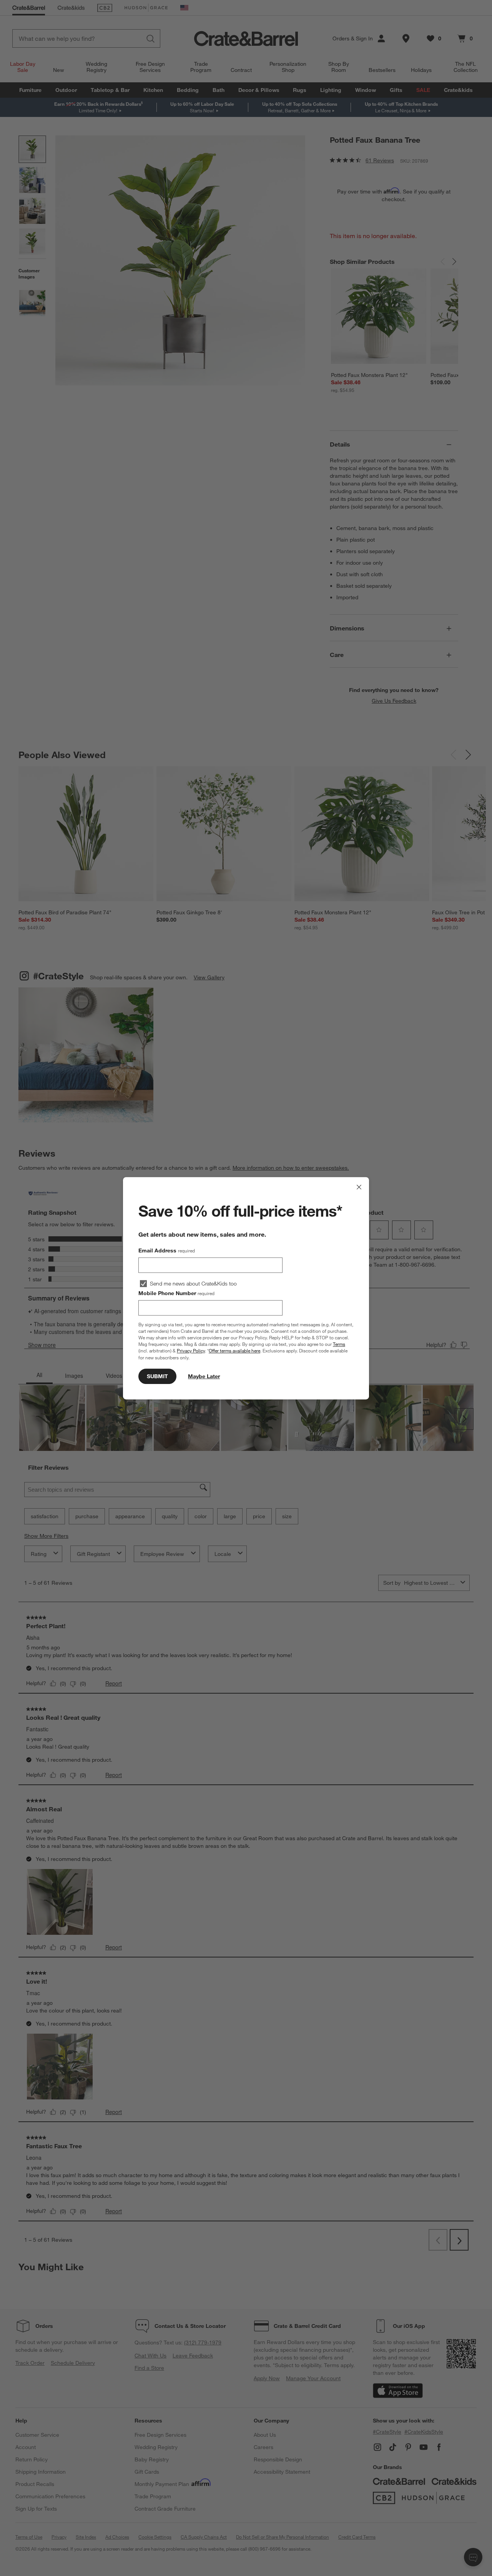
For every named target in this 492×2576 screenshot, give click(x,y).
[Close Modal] (359, 1187)
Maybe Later (204, 1376)
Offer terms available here (234, 1351)
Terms (339, 1344)
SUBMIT (157, 1376)
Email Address (167, 1250)
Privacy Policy (191, 1351)
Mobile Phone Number (176, 1293)
